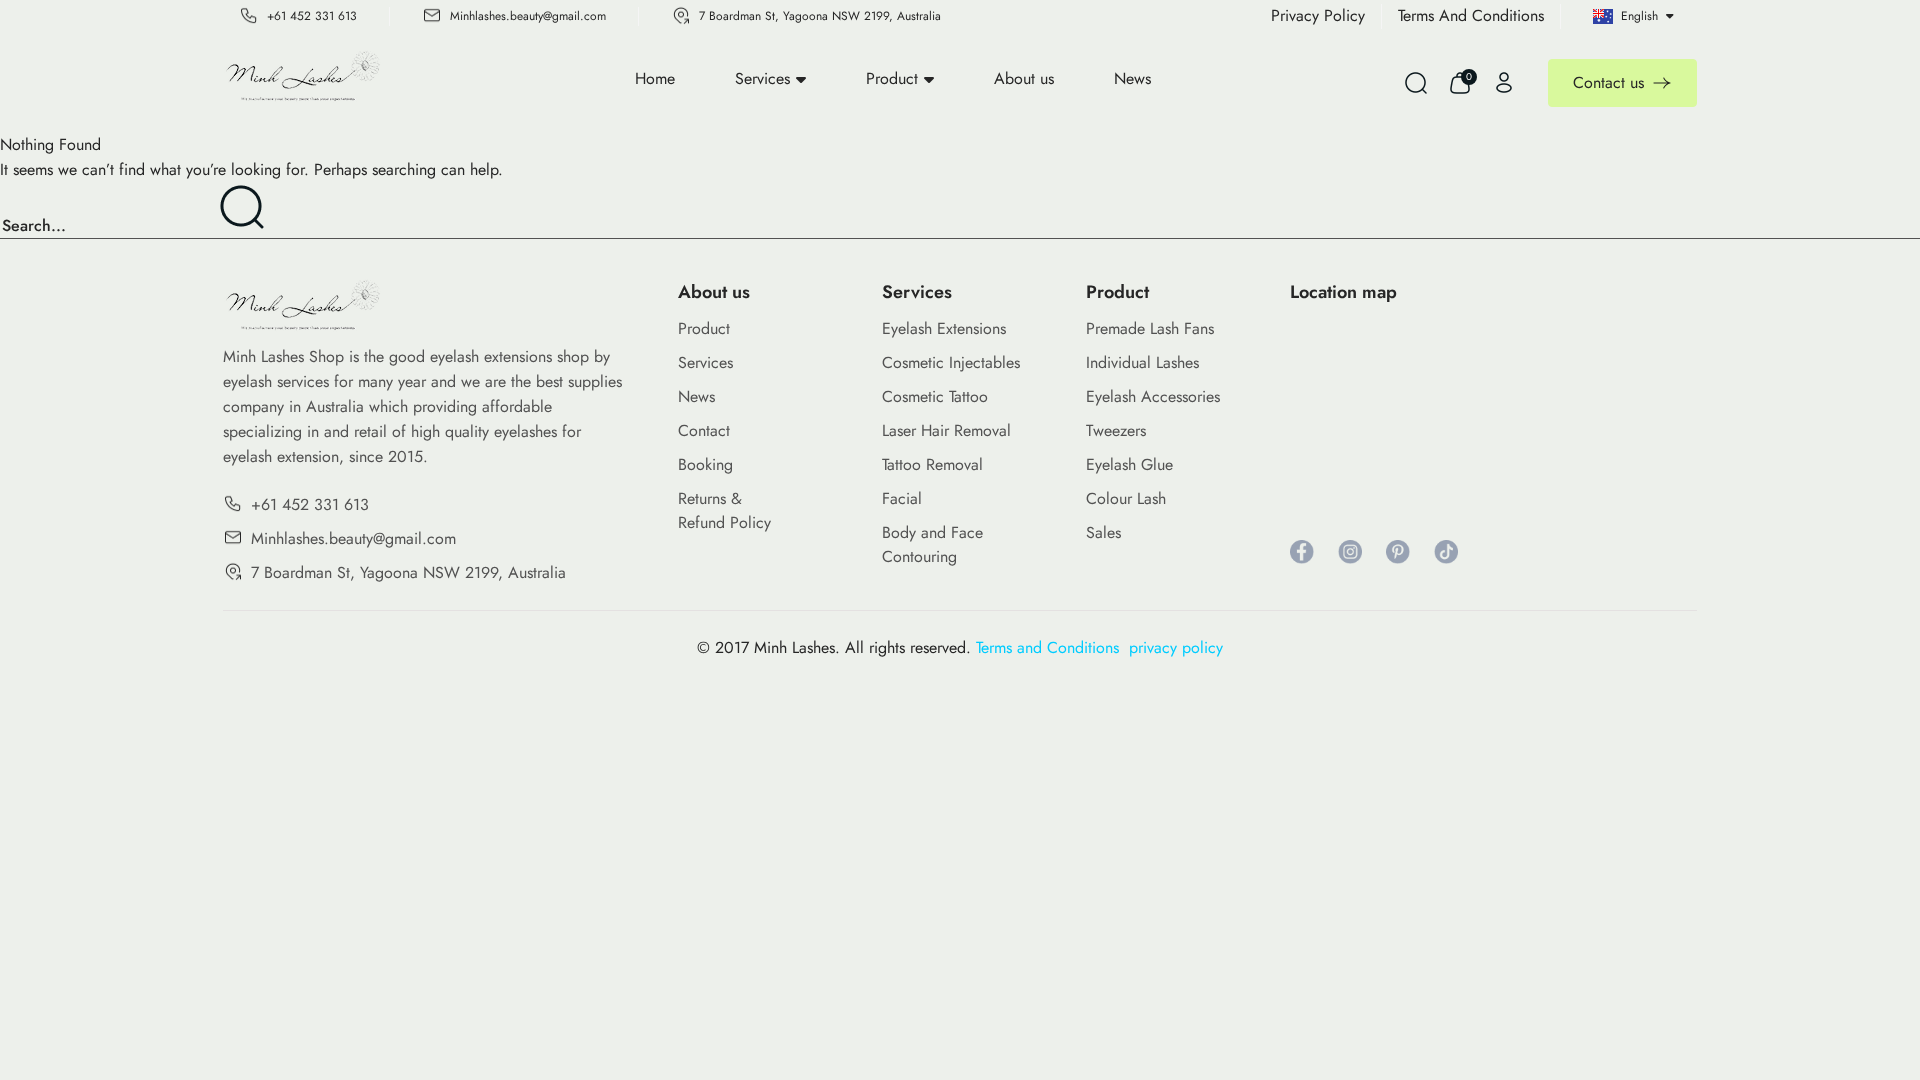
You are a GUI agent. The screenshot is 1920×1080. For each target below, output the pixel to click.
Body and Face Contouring (932, 544)
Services (762, 78)
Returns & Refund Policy (724, 510)
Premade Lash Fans (1150, 328)
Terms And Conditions (1471, 15)
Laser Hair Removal (946, 430)
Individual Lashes (1142, 362)
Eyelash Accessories (1153, 396)
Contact (704, 430)
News (1132, 78)
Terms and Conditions (1052, 647)
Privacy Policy (1318, 15)
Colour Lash (1126, 498)
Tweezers (1116, 430)
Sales (1103, 532)
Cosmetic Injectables (951, 362)
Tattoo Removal (932, 464)
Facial (902, 498)
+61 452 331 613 (312, 16)
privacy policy (1176, 647)
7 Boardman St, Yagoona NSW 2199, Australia (820, 16)
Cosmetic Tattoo (935, 396)
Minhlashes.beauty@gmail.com (528, 16)
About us (1024, 78)
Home (655, 78)
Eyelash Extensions (944, 328)
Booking (705, 464)
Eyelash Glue (1129, 464)
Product (892, 78)
